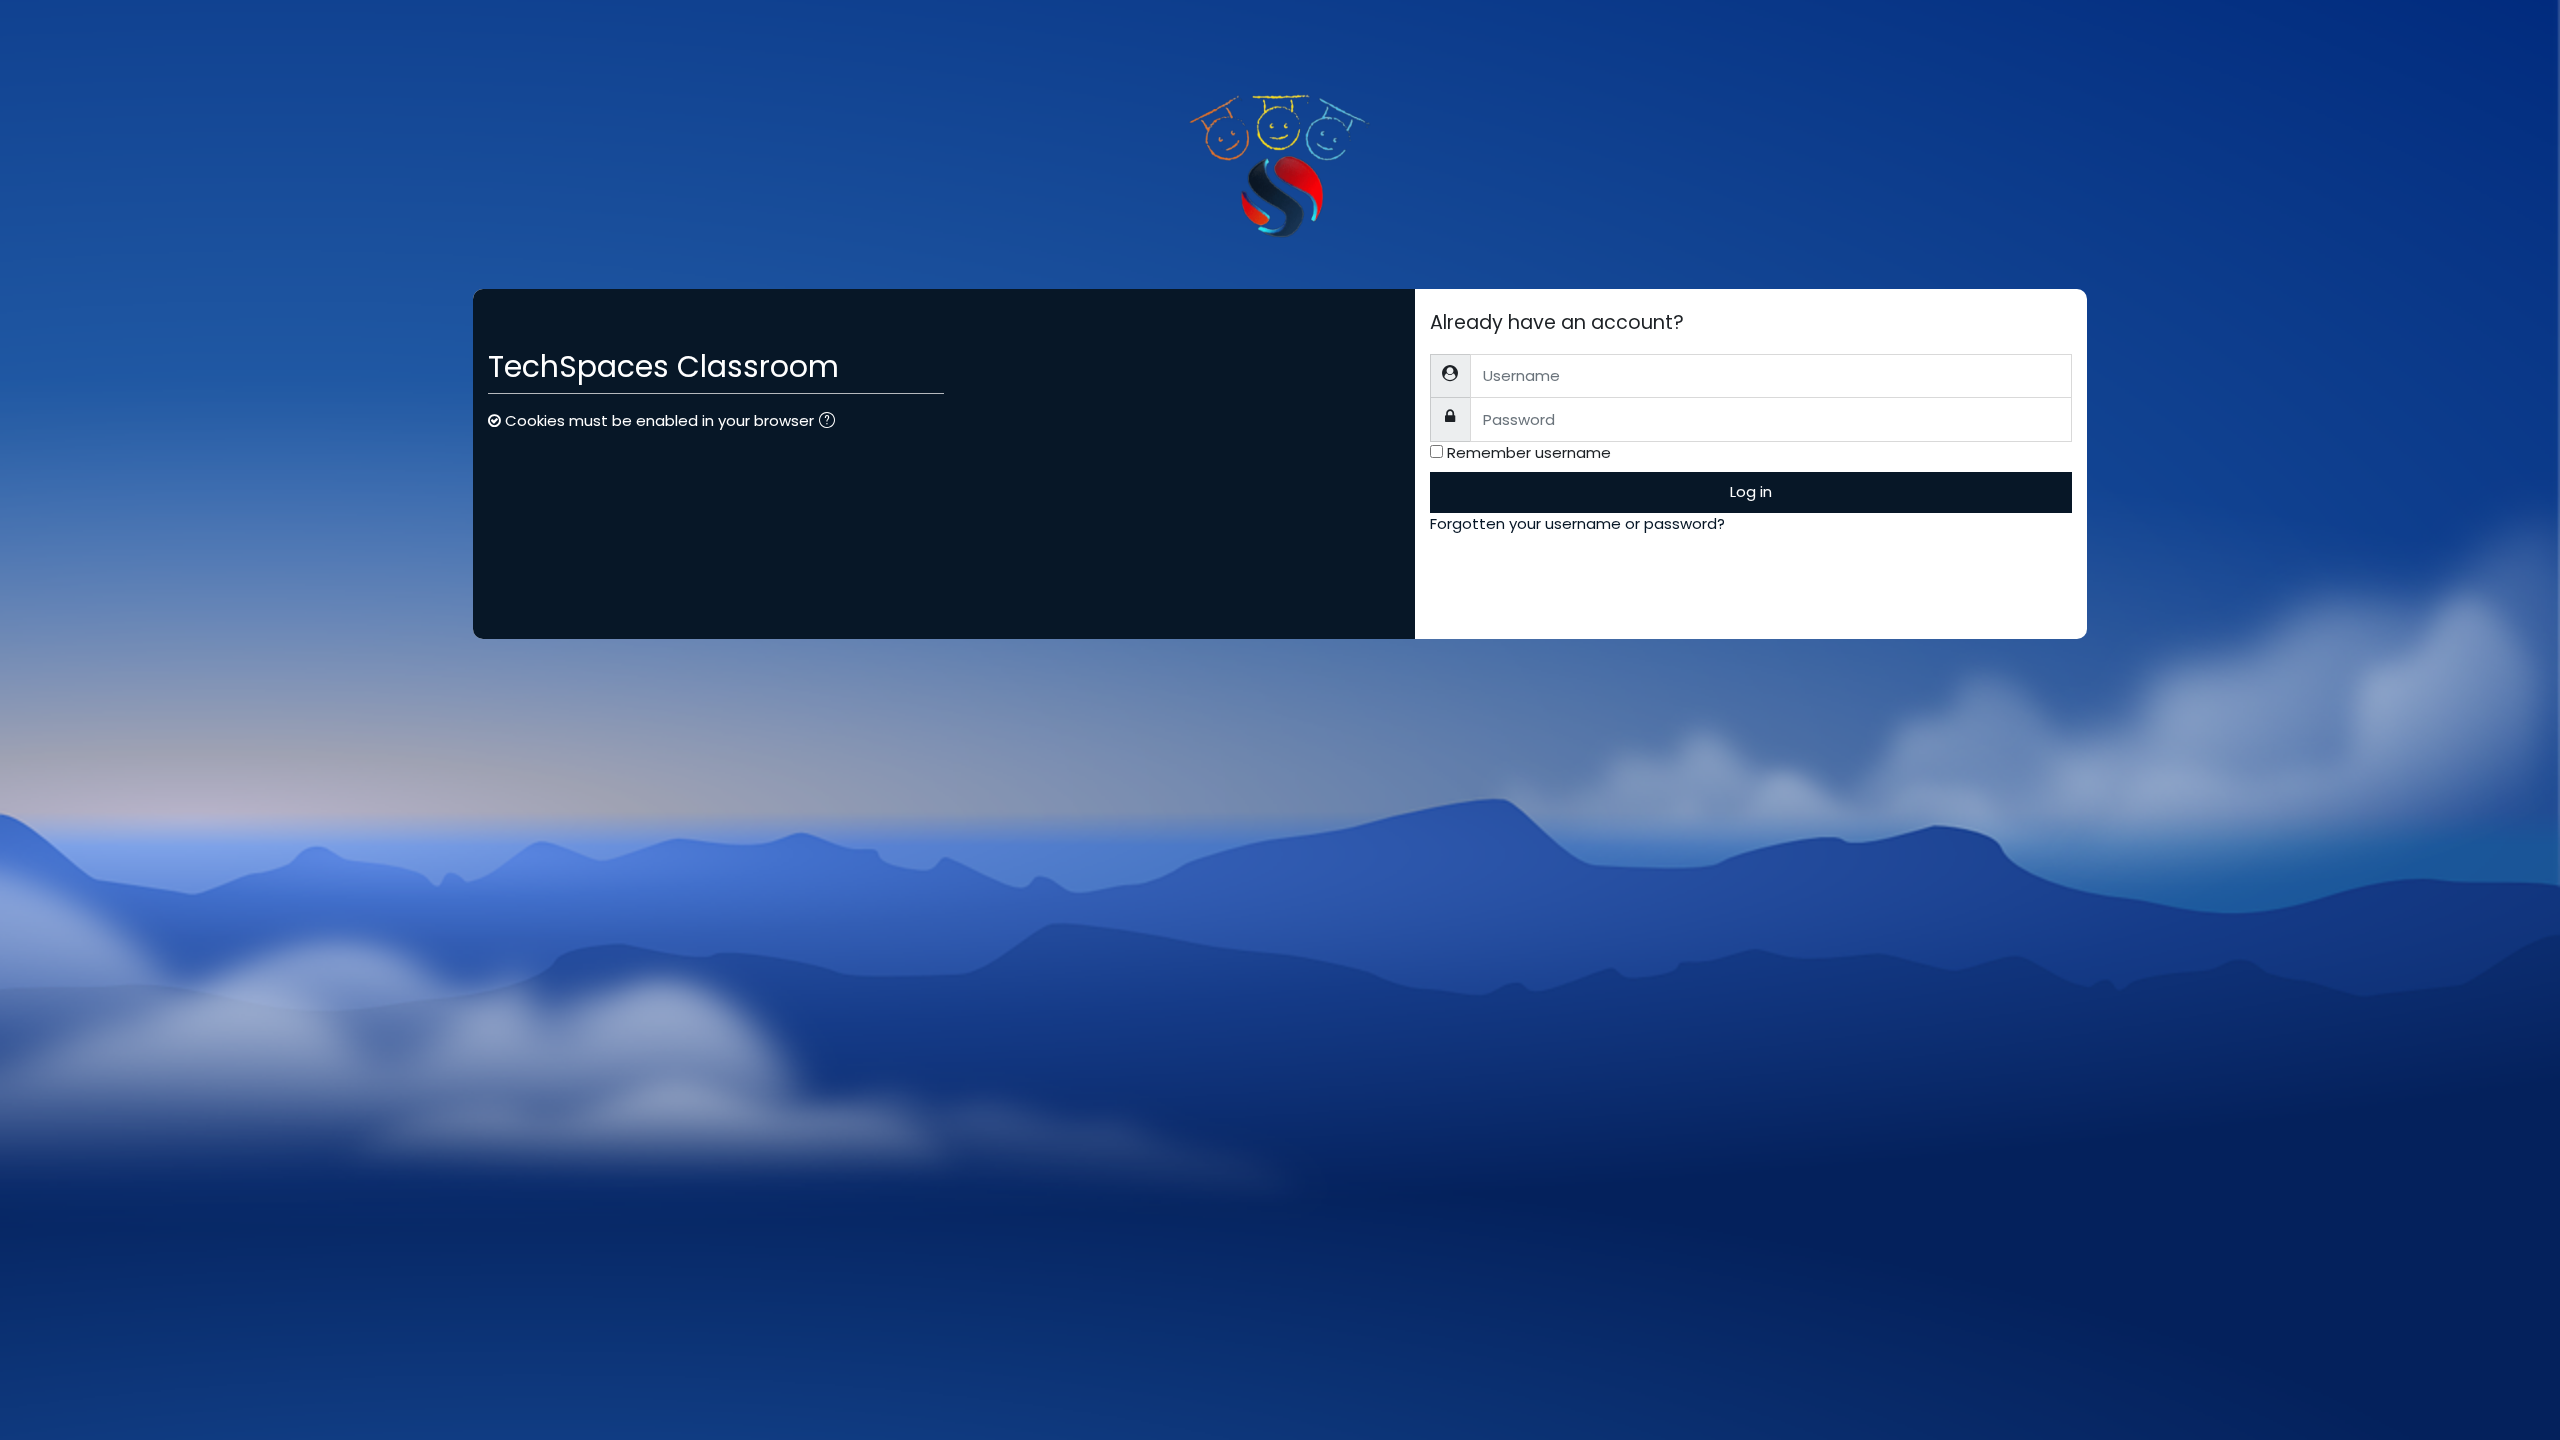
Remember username (1529, 452)
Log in (1751, 491)
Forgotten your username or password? (1577, 523)
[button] (831, 422)
